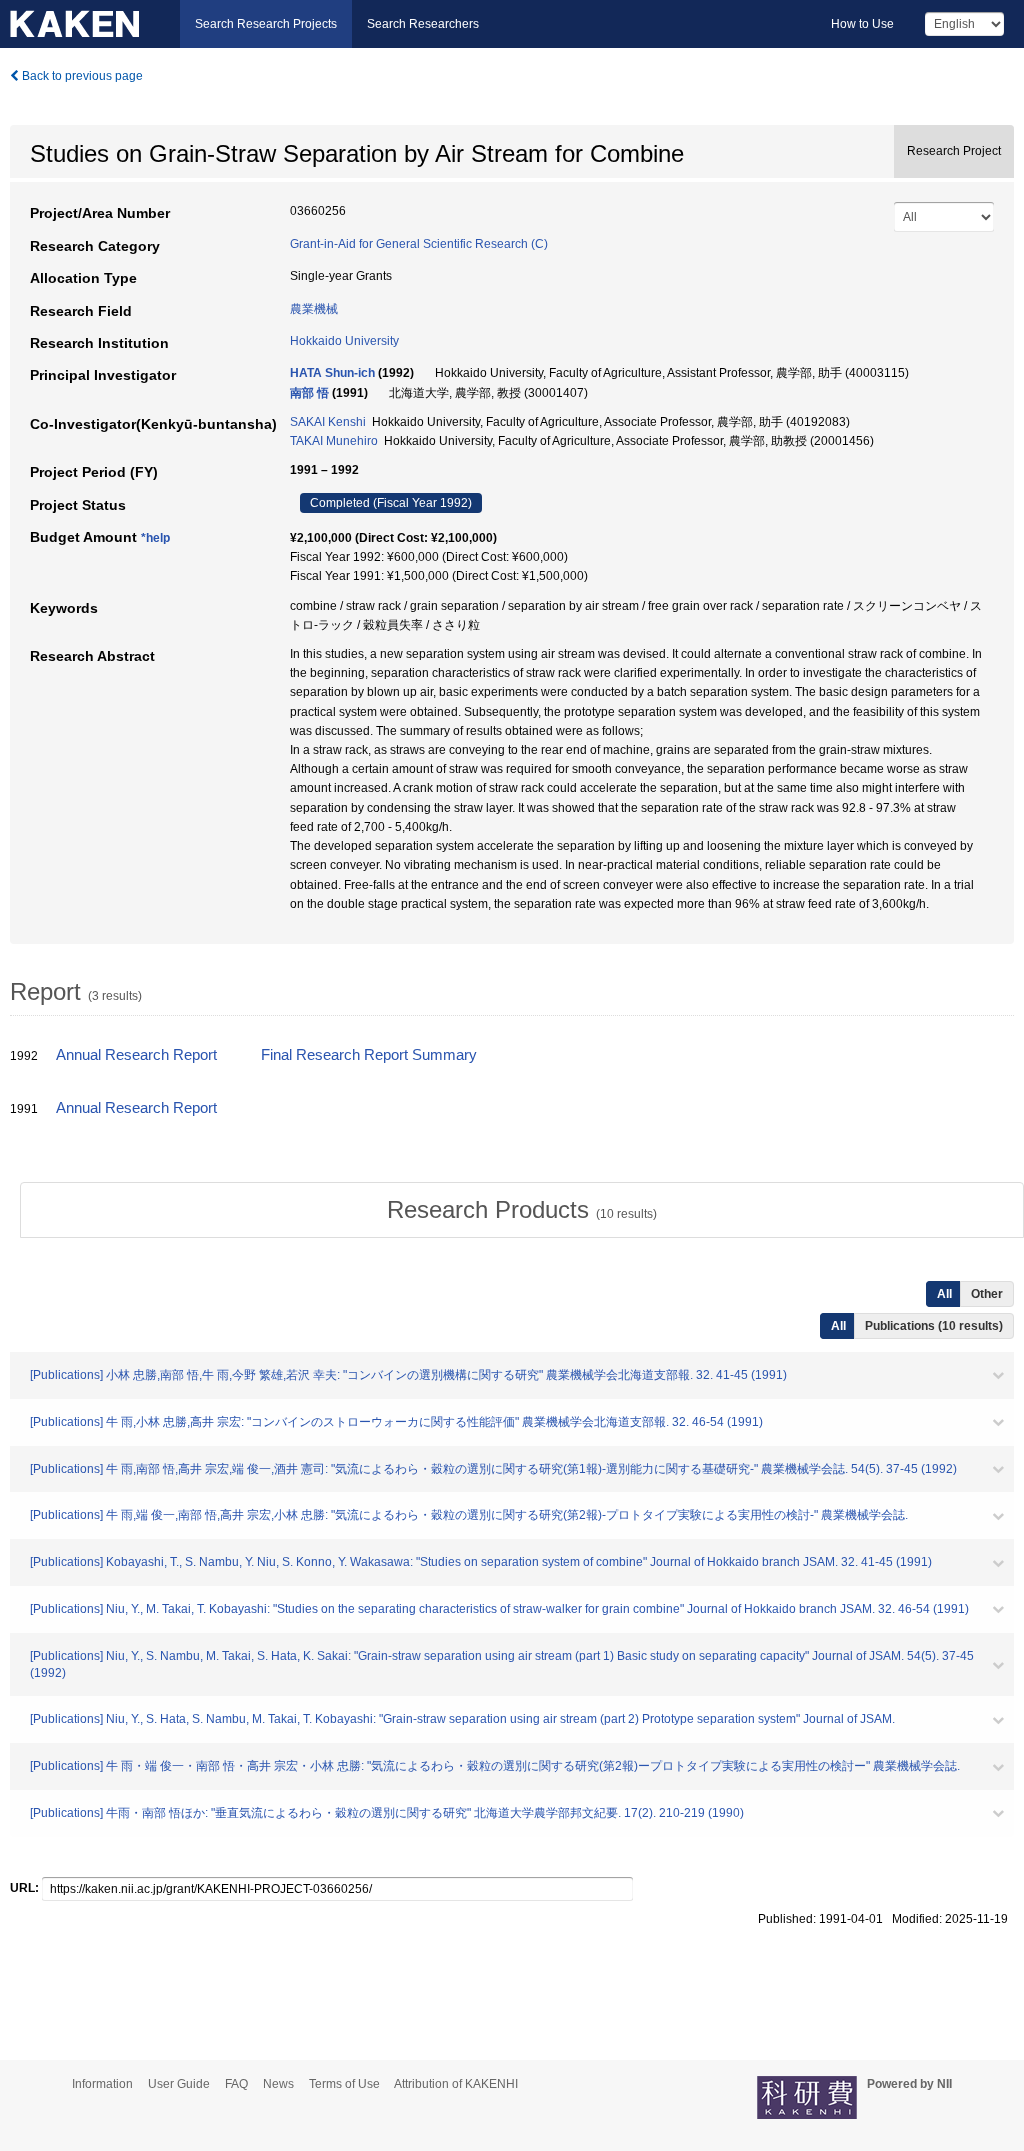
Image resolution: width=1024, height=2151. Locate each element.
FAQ (236, 2084)
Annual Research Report (136, 1055)
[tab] (522, 1210)
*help (155, 538)
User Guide (179, 2084)
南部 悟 (309, 393)
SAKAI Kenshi (328, 422)
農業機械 (314, 309)
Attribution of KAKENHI (456, 2084)
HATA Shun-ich (332, 373)
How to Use (862, 24)
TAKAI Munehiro (334, 441)
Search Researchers (423, 24)
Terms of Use (344, 2084)
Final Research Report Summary (369, 1055)
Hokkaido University (344, 341)
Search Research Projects (266, 24)
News (278, 2084)
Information (102, 2084)
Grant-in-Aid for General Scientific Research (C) (419, 244)
